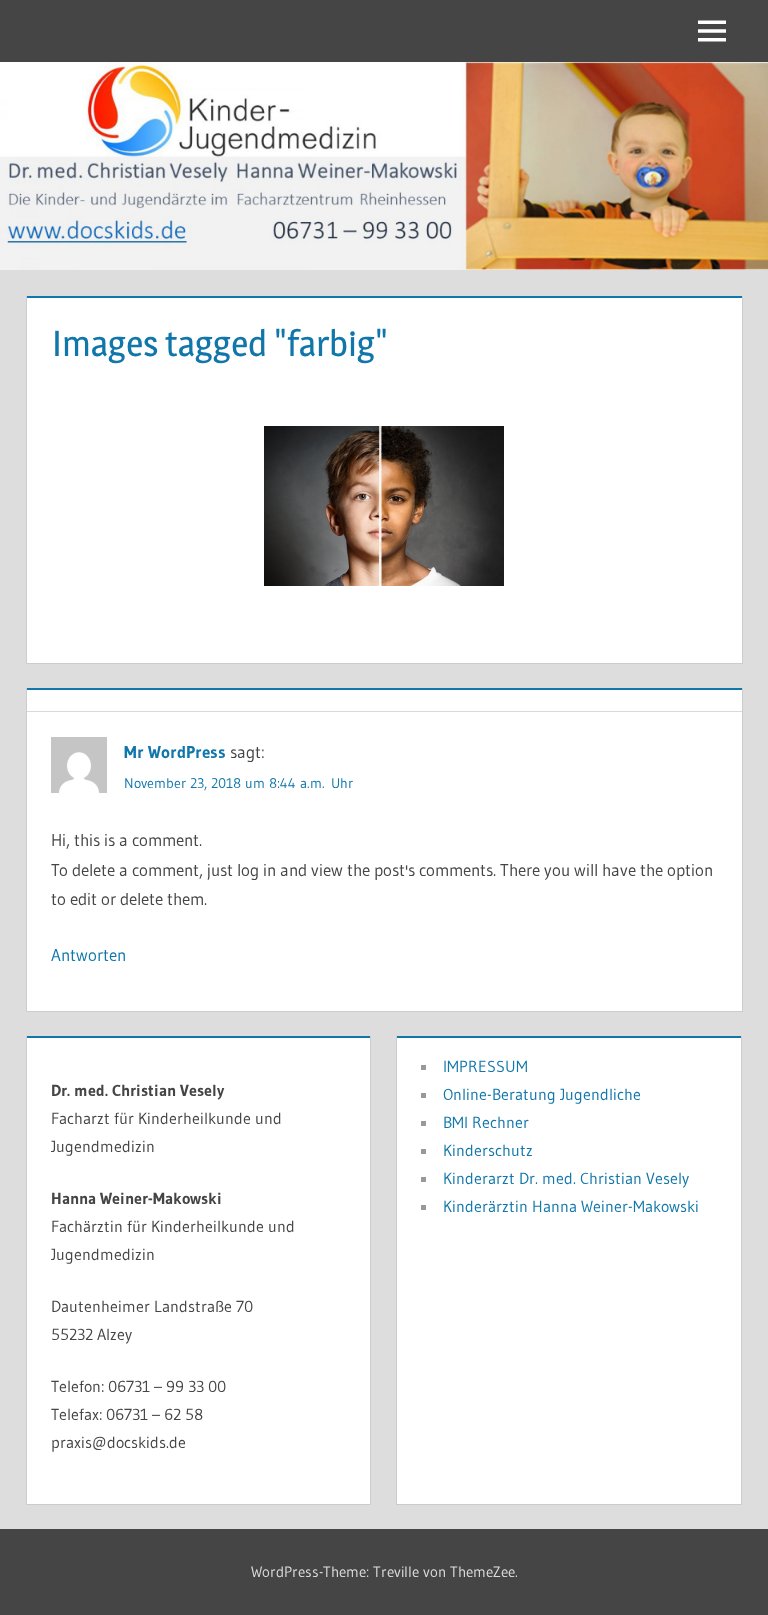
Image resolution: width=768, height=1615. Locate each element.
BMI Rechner (486, 1122)
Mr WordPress (175, 751)
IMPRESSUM (485, 1066)
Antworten (88, 954)
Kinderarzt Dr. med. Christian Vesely (566, 1178)
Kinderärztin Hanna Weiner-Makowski (571, 1206)
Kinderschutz (488, 1150)
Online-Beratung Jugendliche (542, 1094)
